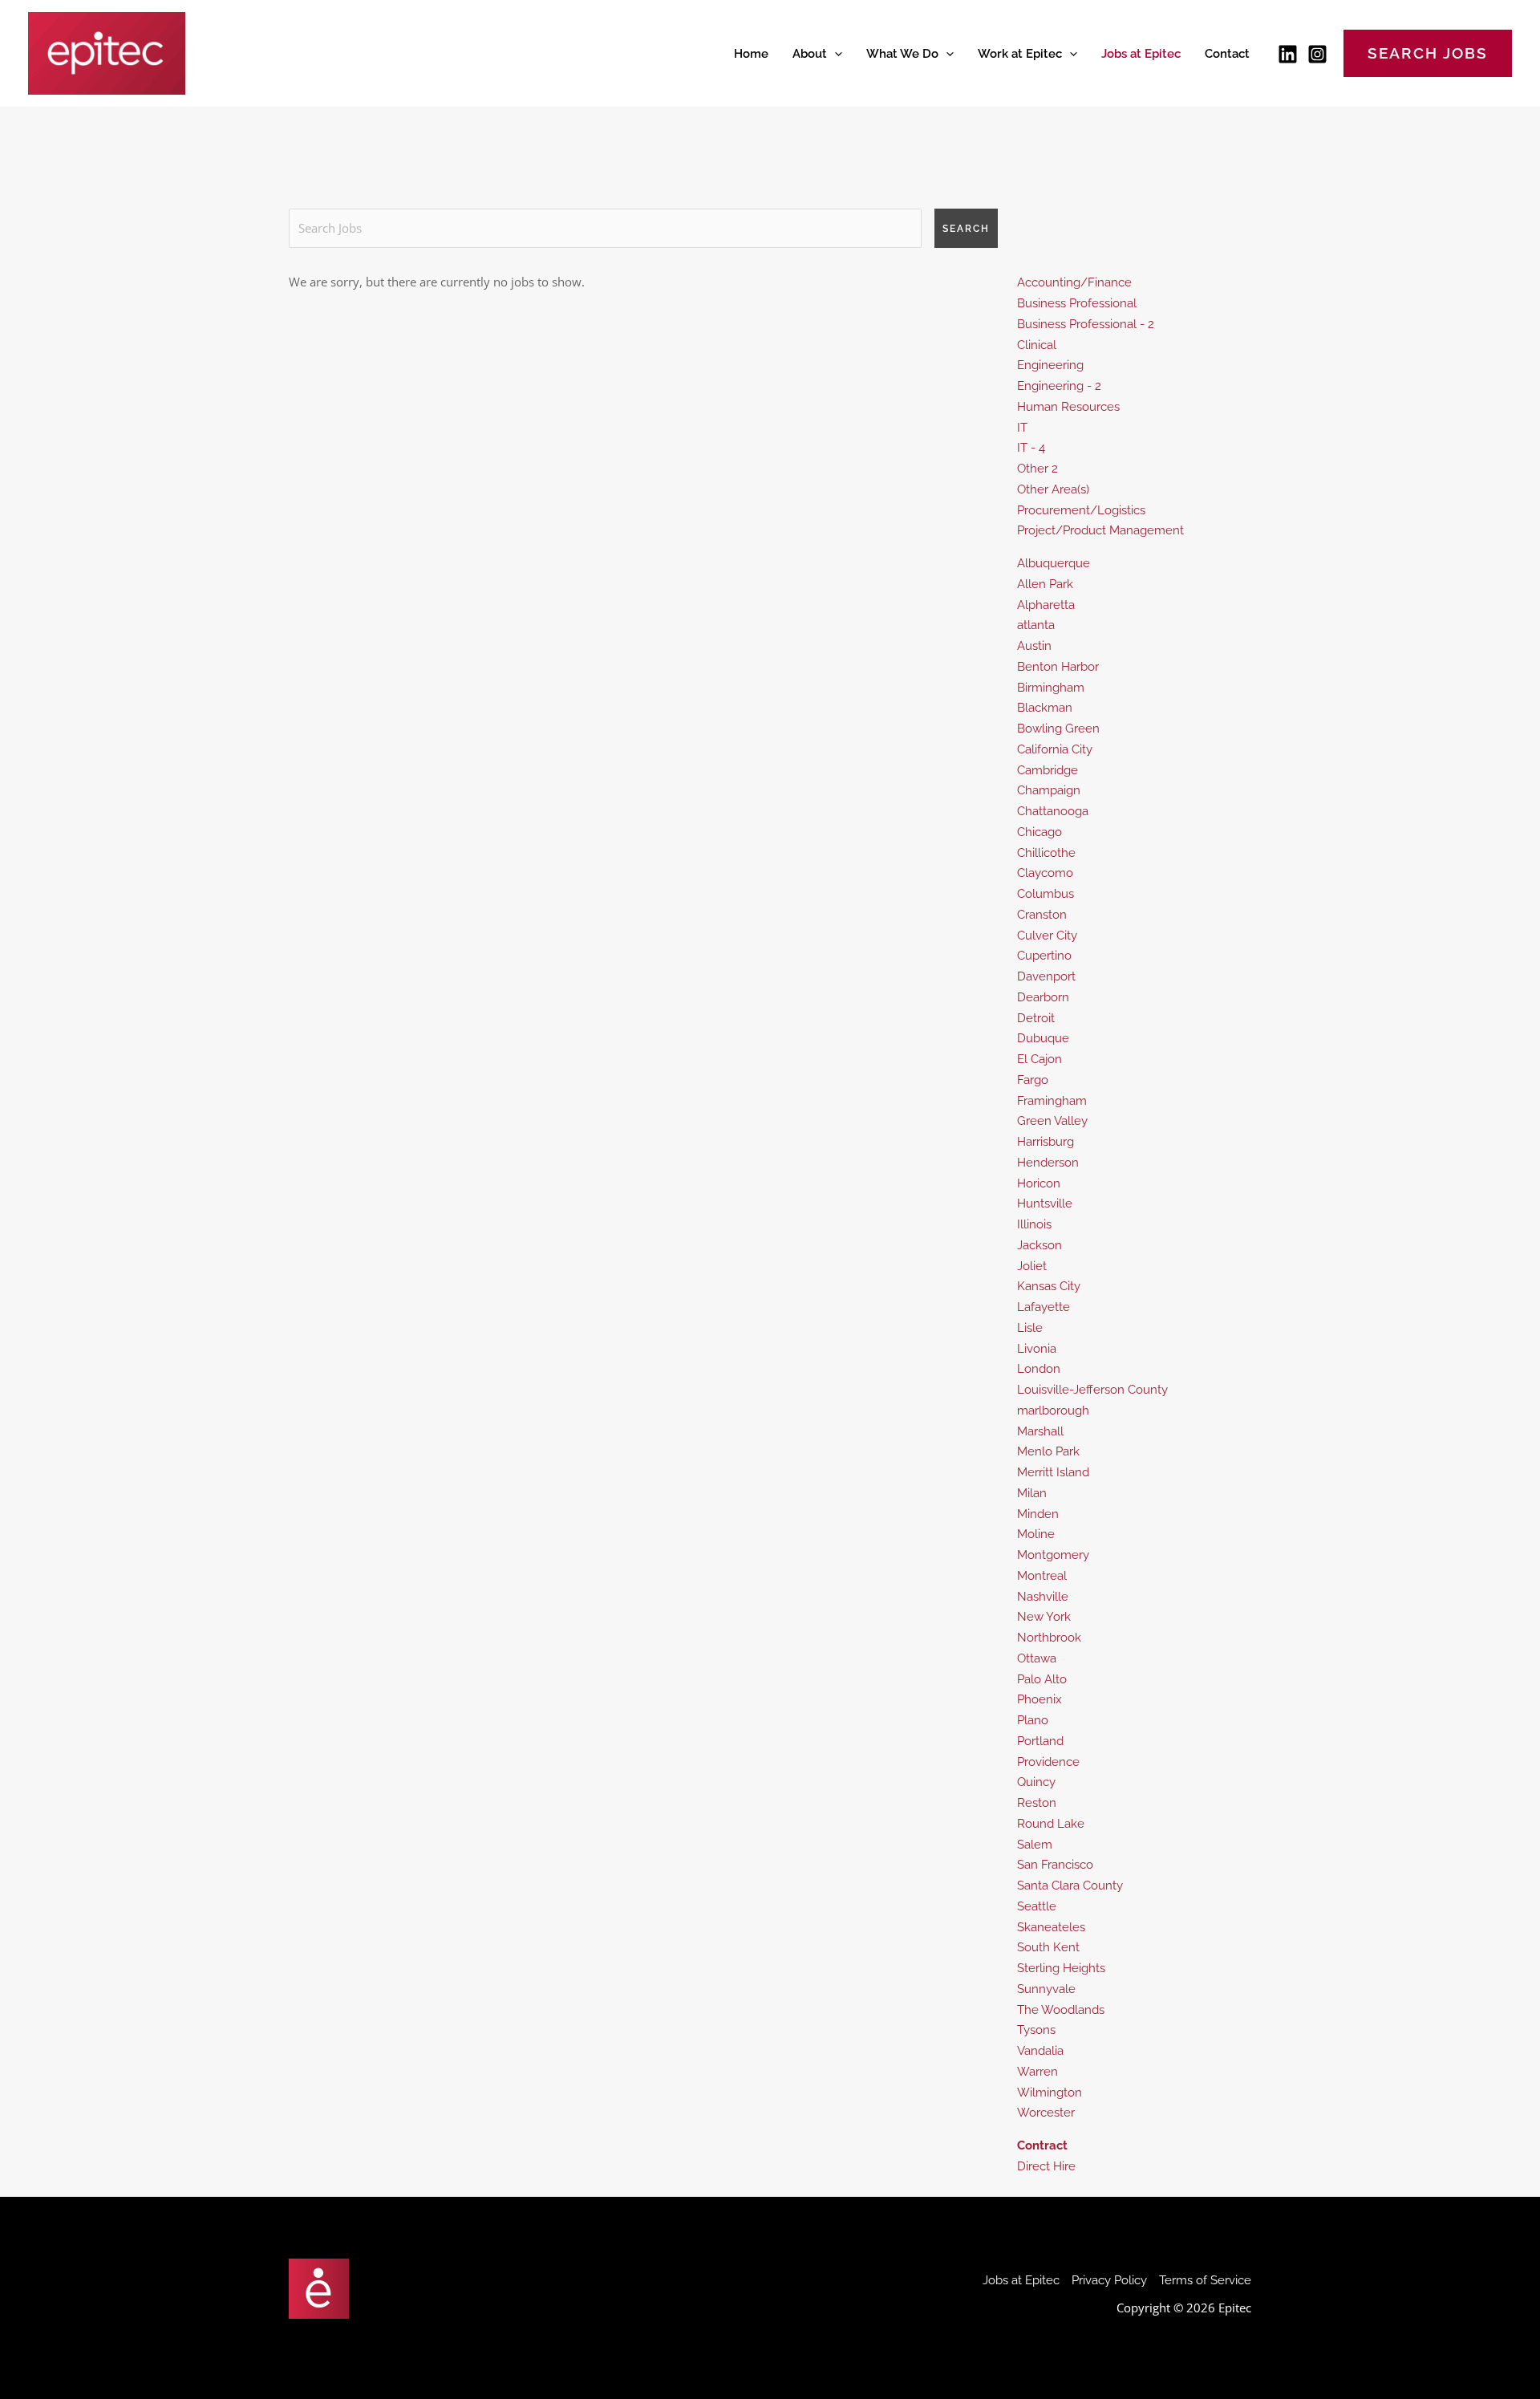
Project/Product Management (1100, 530)
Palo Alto (1042, 1679)
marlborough (1053, 1411)
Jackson (1039, 1245)
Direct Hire (1046, 2166)
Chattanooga (1053, 811)
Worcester (1046, 2113)
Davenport (1046, 976)
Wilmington (1050, 2093)
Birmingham (1051, 688)
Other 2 (1037, 469)
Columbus (1046, 894)
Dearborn (1043, 997)
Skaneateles (1051, 1927)
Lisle (1030, 1328)
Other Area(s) (1053, 489)
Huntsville (1045, 1204)
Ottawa (1037, 1658)
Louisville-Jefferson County (1092, 1390)
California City (1055, 749)
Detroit (1036, 1018)
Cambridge (1048, 770)
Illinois (1034, 1224)
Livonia (1037, 1349)
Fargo (1033, 1080)
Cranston (1042, 915)
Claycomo (1045, 873)
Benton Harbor (1058, 667)
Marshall (1040, 1431)
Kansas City (1049, 1286)
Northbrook (1049, 1638)
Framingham (1052, 1101)
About (810, 54)
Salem (1035, 1845)
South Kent (1048, 1947)
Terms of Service (1205, 2280)
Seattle (1037, 1906)
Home (751, 54)
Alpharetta (1046, 605)
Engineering (1050, 365)
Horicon (1039, 1183)
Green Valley (1052, 1121)
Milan (1032, 1493)
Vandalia (1040, 2051)
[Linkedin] (1288, 54)
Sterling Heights (1061, 1968)
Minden (1038, 1514)
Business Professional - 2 (1086, 324)
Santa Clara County (1070, 1886)
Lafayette (1044, 1307)
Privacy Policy (1109, 2280)
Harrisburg (1046, 1142)
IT (1022, 428)
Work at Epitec (1020, 54)
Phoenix (1039, 1699)
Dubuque (1043, 1038)
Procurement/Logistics (1081, 510)
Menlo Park (1048, 1451)
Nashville (1043, 1597)
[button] (835, 54)
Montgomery (1053, 1555)
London (1039, 1369)
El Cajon (1039, 1059)
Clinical (1037, 345)
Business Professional (1077, 303)
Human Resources (1068, 407)
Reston (1037, 1803)
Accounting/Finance (1074, 282)
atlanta (1036, 625)
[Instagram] (1317, 54)
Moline (1036, 1534)
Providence (1048, 1762)
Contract (1042, 2145)
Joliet (1032, 1266)
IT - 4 (1031, 448)
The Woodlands (1061, 2010)
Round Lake (1051, 1824)
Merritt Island (1053, 1472)
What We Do (902, 54)
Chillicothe (1046, 853)
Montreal (1042, 1576)
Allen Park (1045, 584)
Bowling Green (1058, 729)
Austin (1034, 646)
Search (966, 229)
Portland (1040, 1741)
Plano (1033, 1720)
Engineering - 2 (1059, 386)
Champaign (1049, 790)
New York (1044, 1617)
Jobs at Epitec (1141, 54)
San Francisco (1055, 1865)
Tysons (1036, 2030)
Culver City (1047, 936)
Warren (1037, 2072)
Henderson (1048, 1163)
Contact (1227, 54)
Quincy (1036, 1782)
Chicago (1039, 832)
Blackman (1045, 708)
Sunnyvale (1046, 1989)
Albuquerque (1054, 563)
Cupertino (1044, 956)
